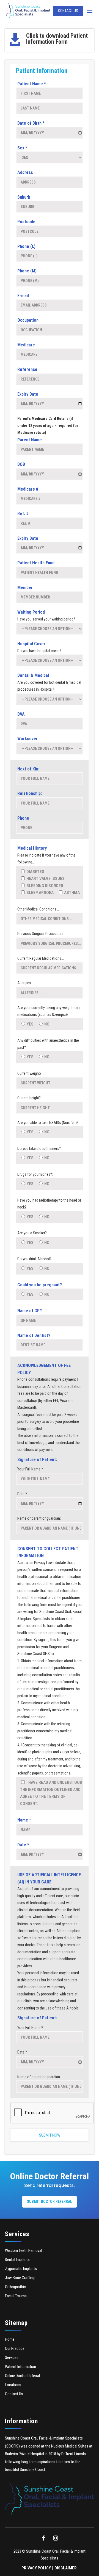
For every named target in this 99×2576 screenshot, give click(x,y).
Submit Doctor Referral (50, 2202)
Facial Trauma (16, 2296)
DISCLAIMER (66, 2568)
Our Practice (15, 2348)
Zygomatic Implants (21, 2269)
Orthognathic (15, 2287)
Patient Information (20, 2367)
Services (12, 2358)
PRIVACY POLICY (36, 2568)
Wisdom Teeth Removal (24, 2250)
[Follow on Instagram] (56, 2538)
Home (10, 2339)
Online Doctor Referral (22, 2376)
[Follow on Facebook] (43, 2538)
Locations (13, 2385)
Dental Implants (17, 2260)
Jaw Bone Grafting (20, 2278)
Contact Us (68, 11)
